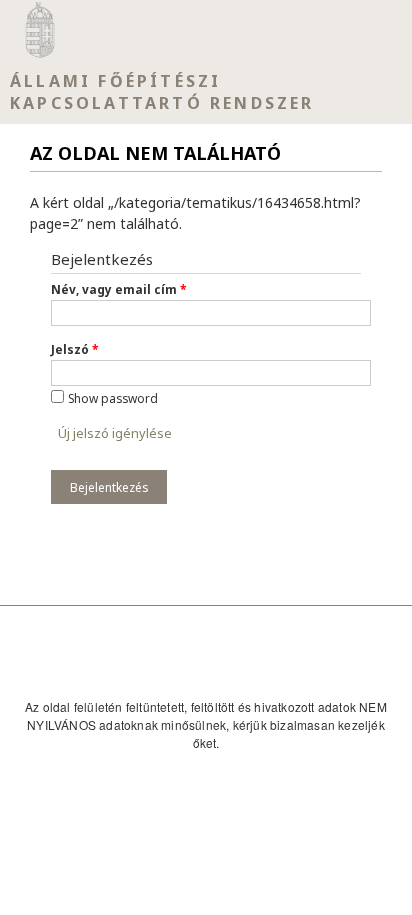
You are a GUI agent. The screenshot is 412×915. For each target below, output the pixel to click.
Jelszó (74, 349)
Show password (113, 398)
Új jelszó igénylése (115, 433)
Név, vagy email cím (118, 289)
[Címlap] (40, 30)
